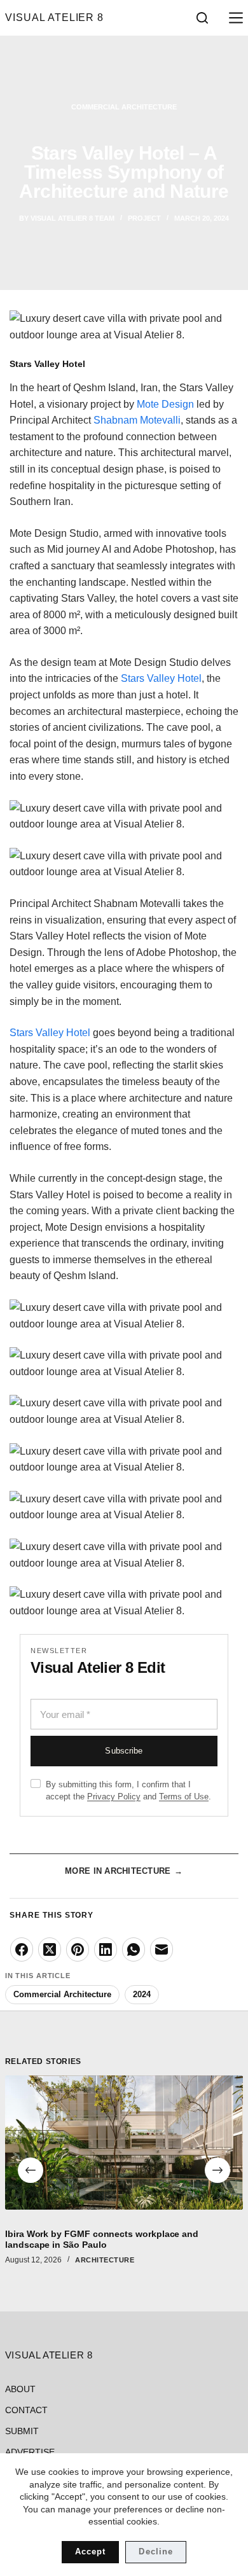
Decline (155, 2552)
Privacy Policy (114, 1797)
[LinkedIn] (106, 1949)
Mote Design (165, 404)
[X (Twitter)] (50, 1949)
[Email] (162, 1949)
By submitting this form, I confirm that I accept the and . (128, 1790)
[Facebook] (22, 1949)
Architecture (105, 2260)
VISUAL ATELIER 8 (55, 17)
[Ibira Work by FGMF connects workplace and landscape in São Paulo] (124, 2143)
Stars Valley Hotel (161, 678)
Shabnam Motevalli (137, 420)
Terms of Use (184, 1797)
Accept (90, 2552)
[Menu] (233, 18)
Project (144, 218)
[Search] (202, 18)
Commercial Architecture (124, 107)
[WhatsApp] (134, 1949)
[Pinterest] (78, 1949)
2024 (142, 1994)
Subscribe (124, 1751)
